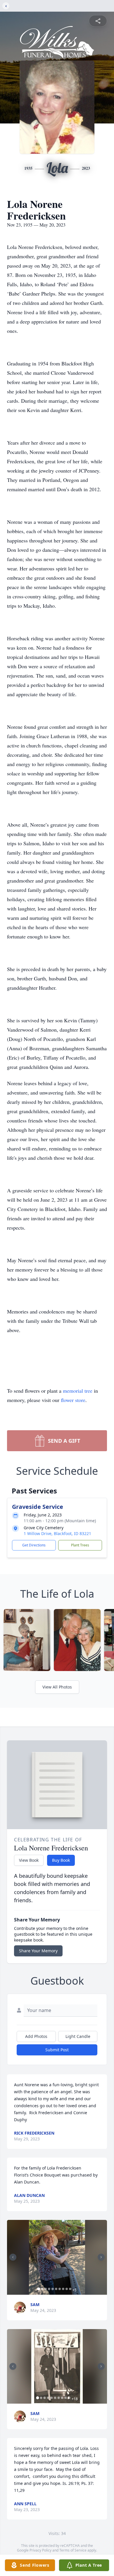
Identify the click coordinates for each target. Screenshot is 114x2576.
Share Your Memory (38, 1951)
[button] (57, 2257)
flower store (73, 1400)
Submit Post (57, 2050)
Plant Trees (80, 1545)
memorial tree (78, 1391)
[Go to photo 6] (56, 2289)
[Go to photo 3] (46, 2289)
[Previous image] (13, 2257)
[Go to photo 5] (53, 2289)
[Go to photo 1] (39, 2289)
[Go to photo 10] (70, 2289)
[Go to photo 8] (63, 2289)
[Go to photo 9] (67, 2289)
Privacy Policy (40, 2550)
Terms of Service (73, 2550)
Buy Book (61, 1860)
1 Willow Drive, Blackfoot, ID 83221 (57, 1533)
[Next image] (101, 2257)
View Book (29, 1860)
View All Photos (57, 1687)
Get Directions (34, 1545)
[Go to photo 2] (42, 2289)
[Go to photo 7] (60, 2289)
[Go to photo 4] (49, 2289)
